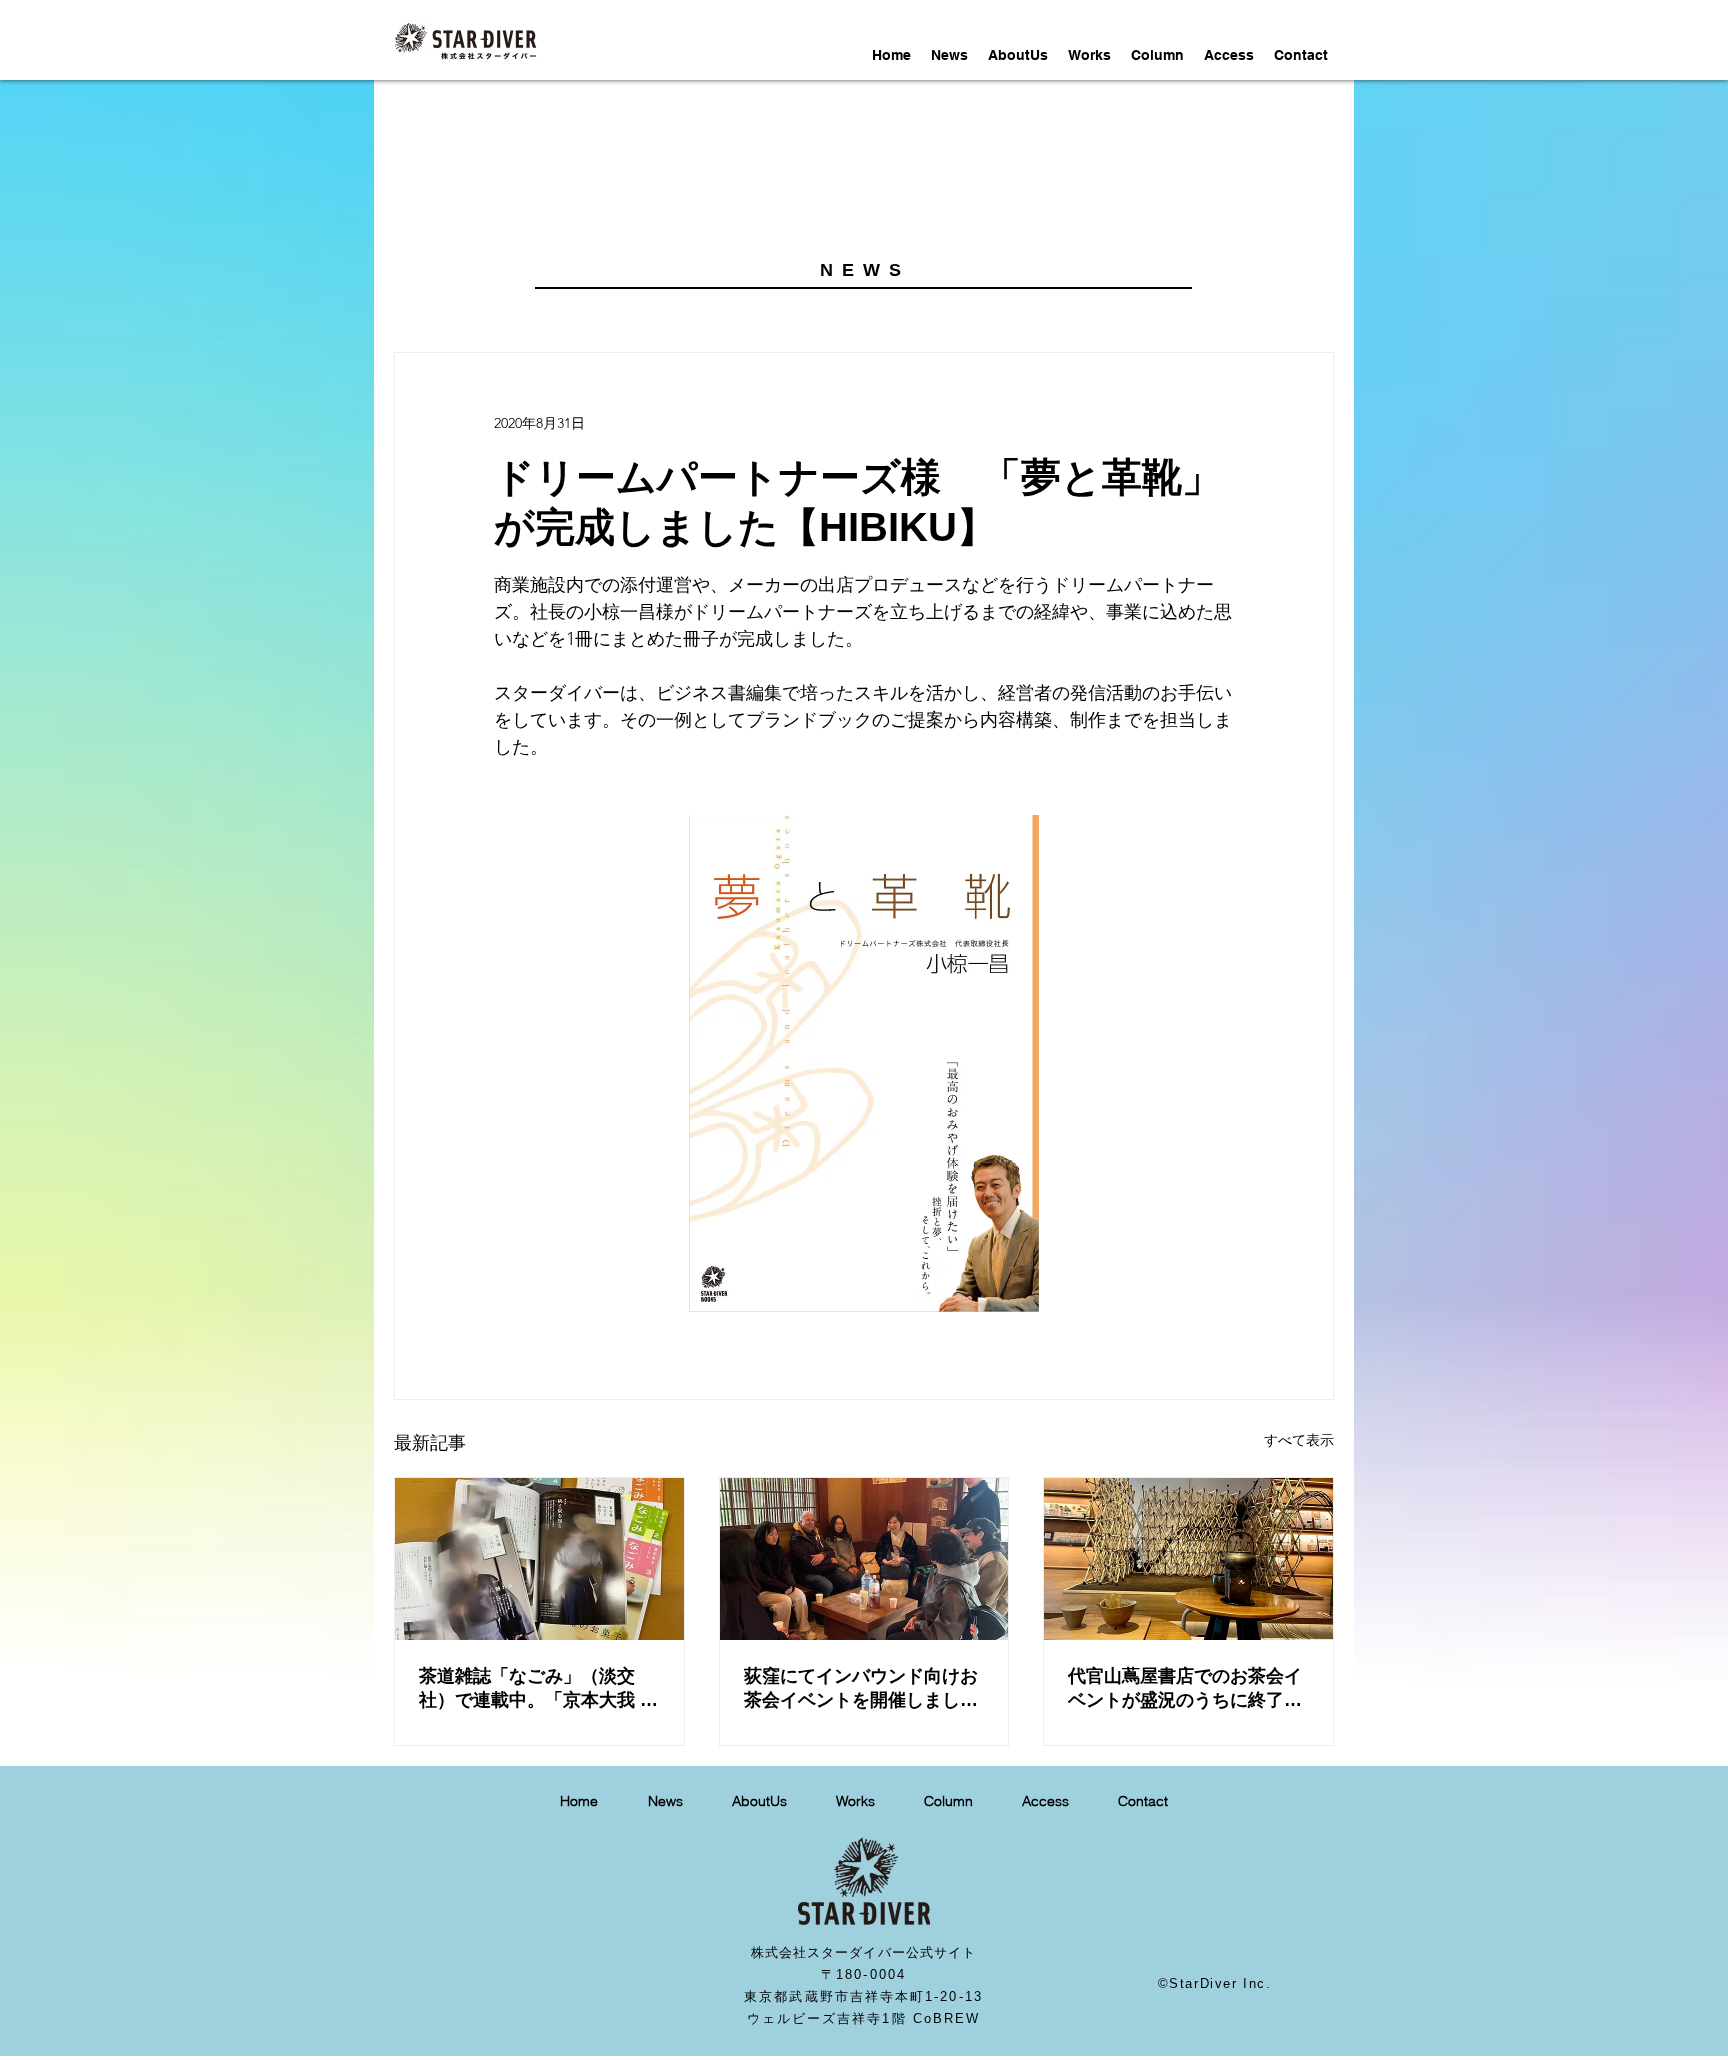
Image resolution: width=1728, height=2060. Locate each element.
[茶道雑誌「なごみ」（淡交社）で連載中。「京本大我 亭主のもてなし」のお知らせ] (539, 1559)
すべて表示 (1299, 1440)
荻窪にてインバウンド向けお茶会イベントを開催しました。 (861, 1689)
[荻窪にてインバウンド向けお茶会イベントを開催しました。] (864, 1559)
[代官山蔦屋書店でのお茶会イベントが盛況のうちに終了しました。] (1188, 1559)
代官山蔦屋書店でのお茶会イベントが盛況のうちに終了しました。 (1185, 1689)
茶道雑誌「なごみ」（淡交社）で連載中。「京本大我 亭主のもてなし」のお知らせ (538, 1689)
